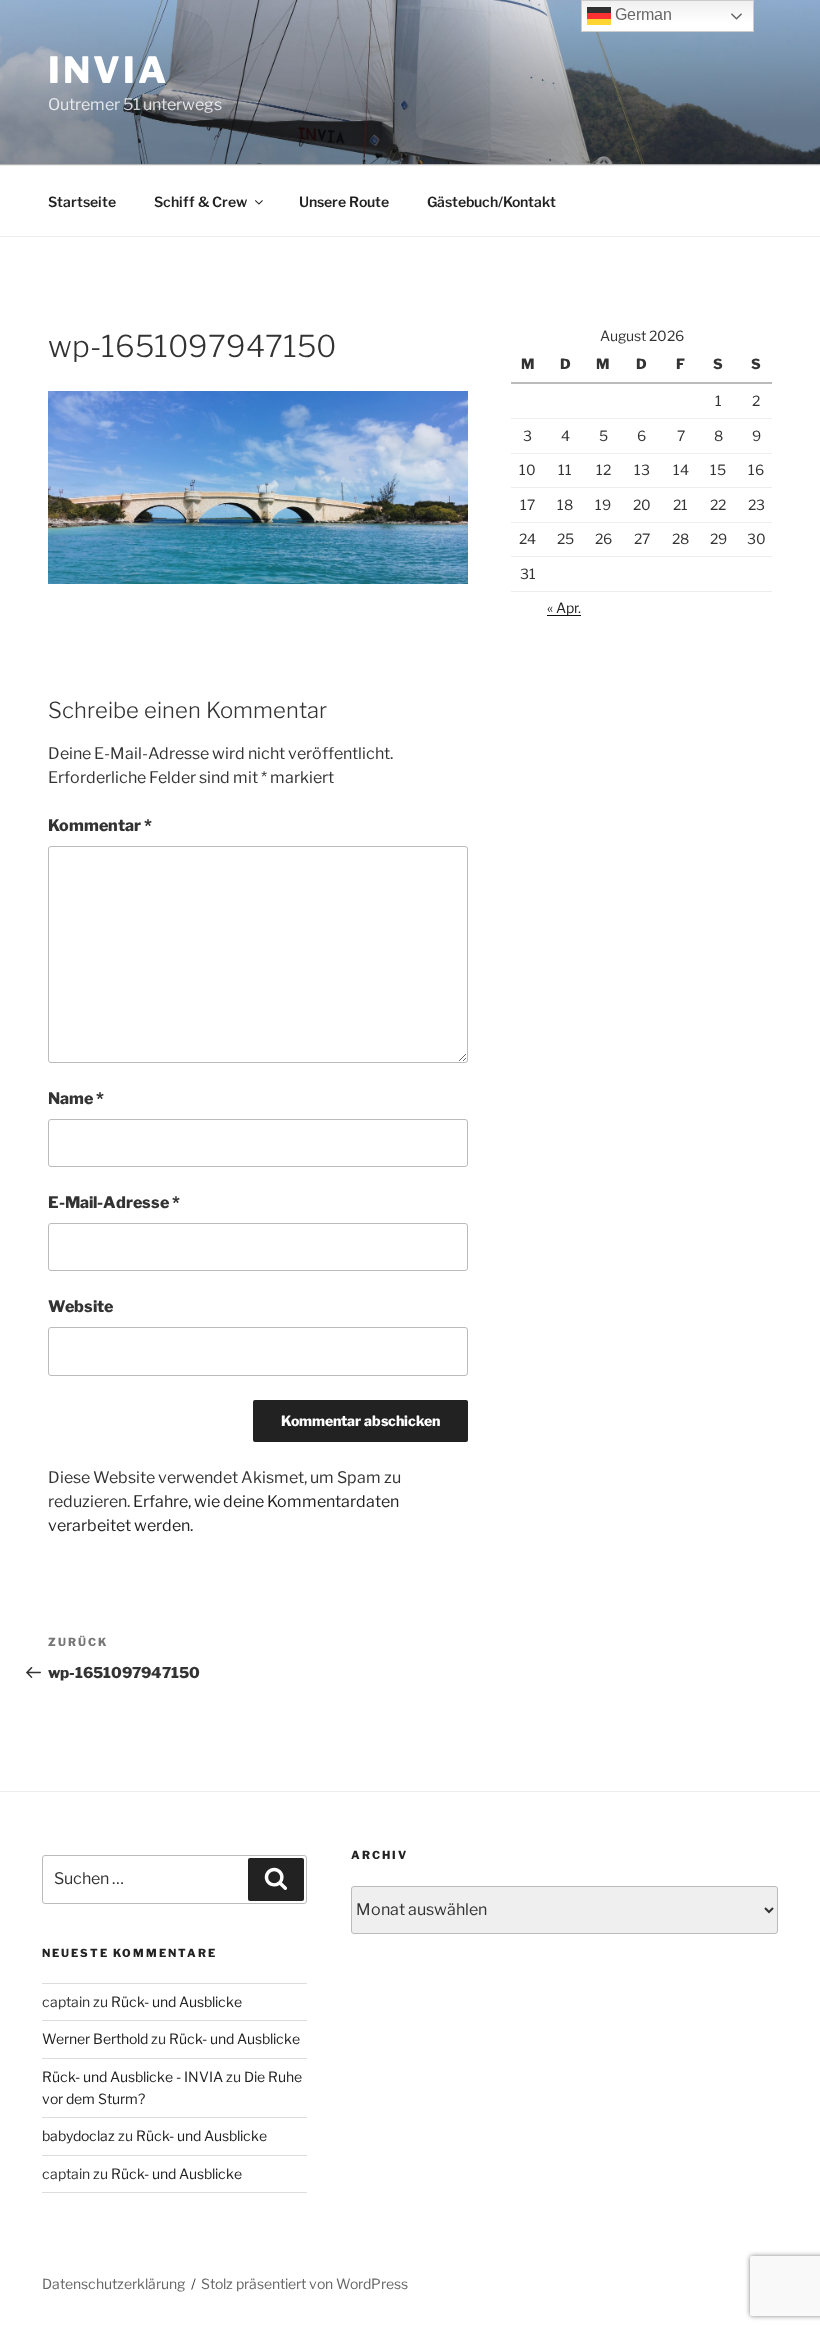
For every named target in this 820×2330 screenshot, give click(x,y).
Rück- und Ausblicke (176, 2001)
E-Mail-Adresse (114, 1202)
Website (80, 1306)
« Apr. (564, 607)
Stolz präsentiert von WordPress (304, 2283)
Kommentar (100, 825)
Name (76, 1098)
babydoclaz (78, 2135)
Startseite (82, 201)
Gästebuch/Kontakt (491, 201)
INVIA (108, 70)
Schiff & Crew (200, 201)
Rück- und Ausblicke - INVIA (132, 2076)
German (641, 14)
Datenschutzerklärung (113, 2283)
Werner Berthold (95, 2038)
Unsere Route (344, 201)
